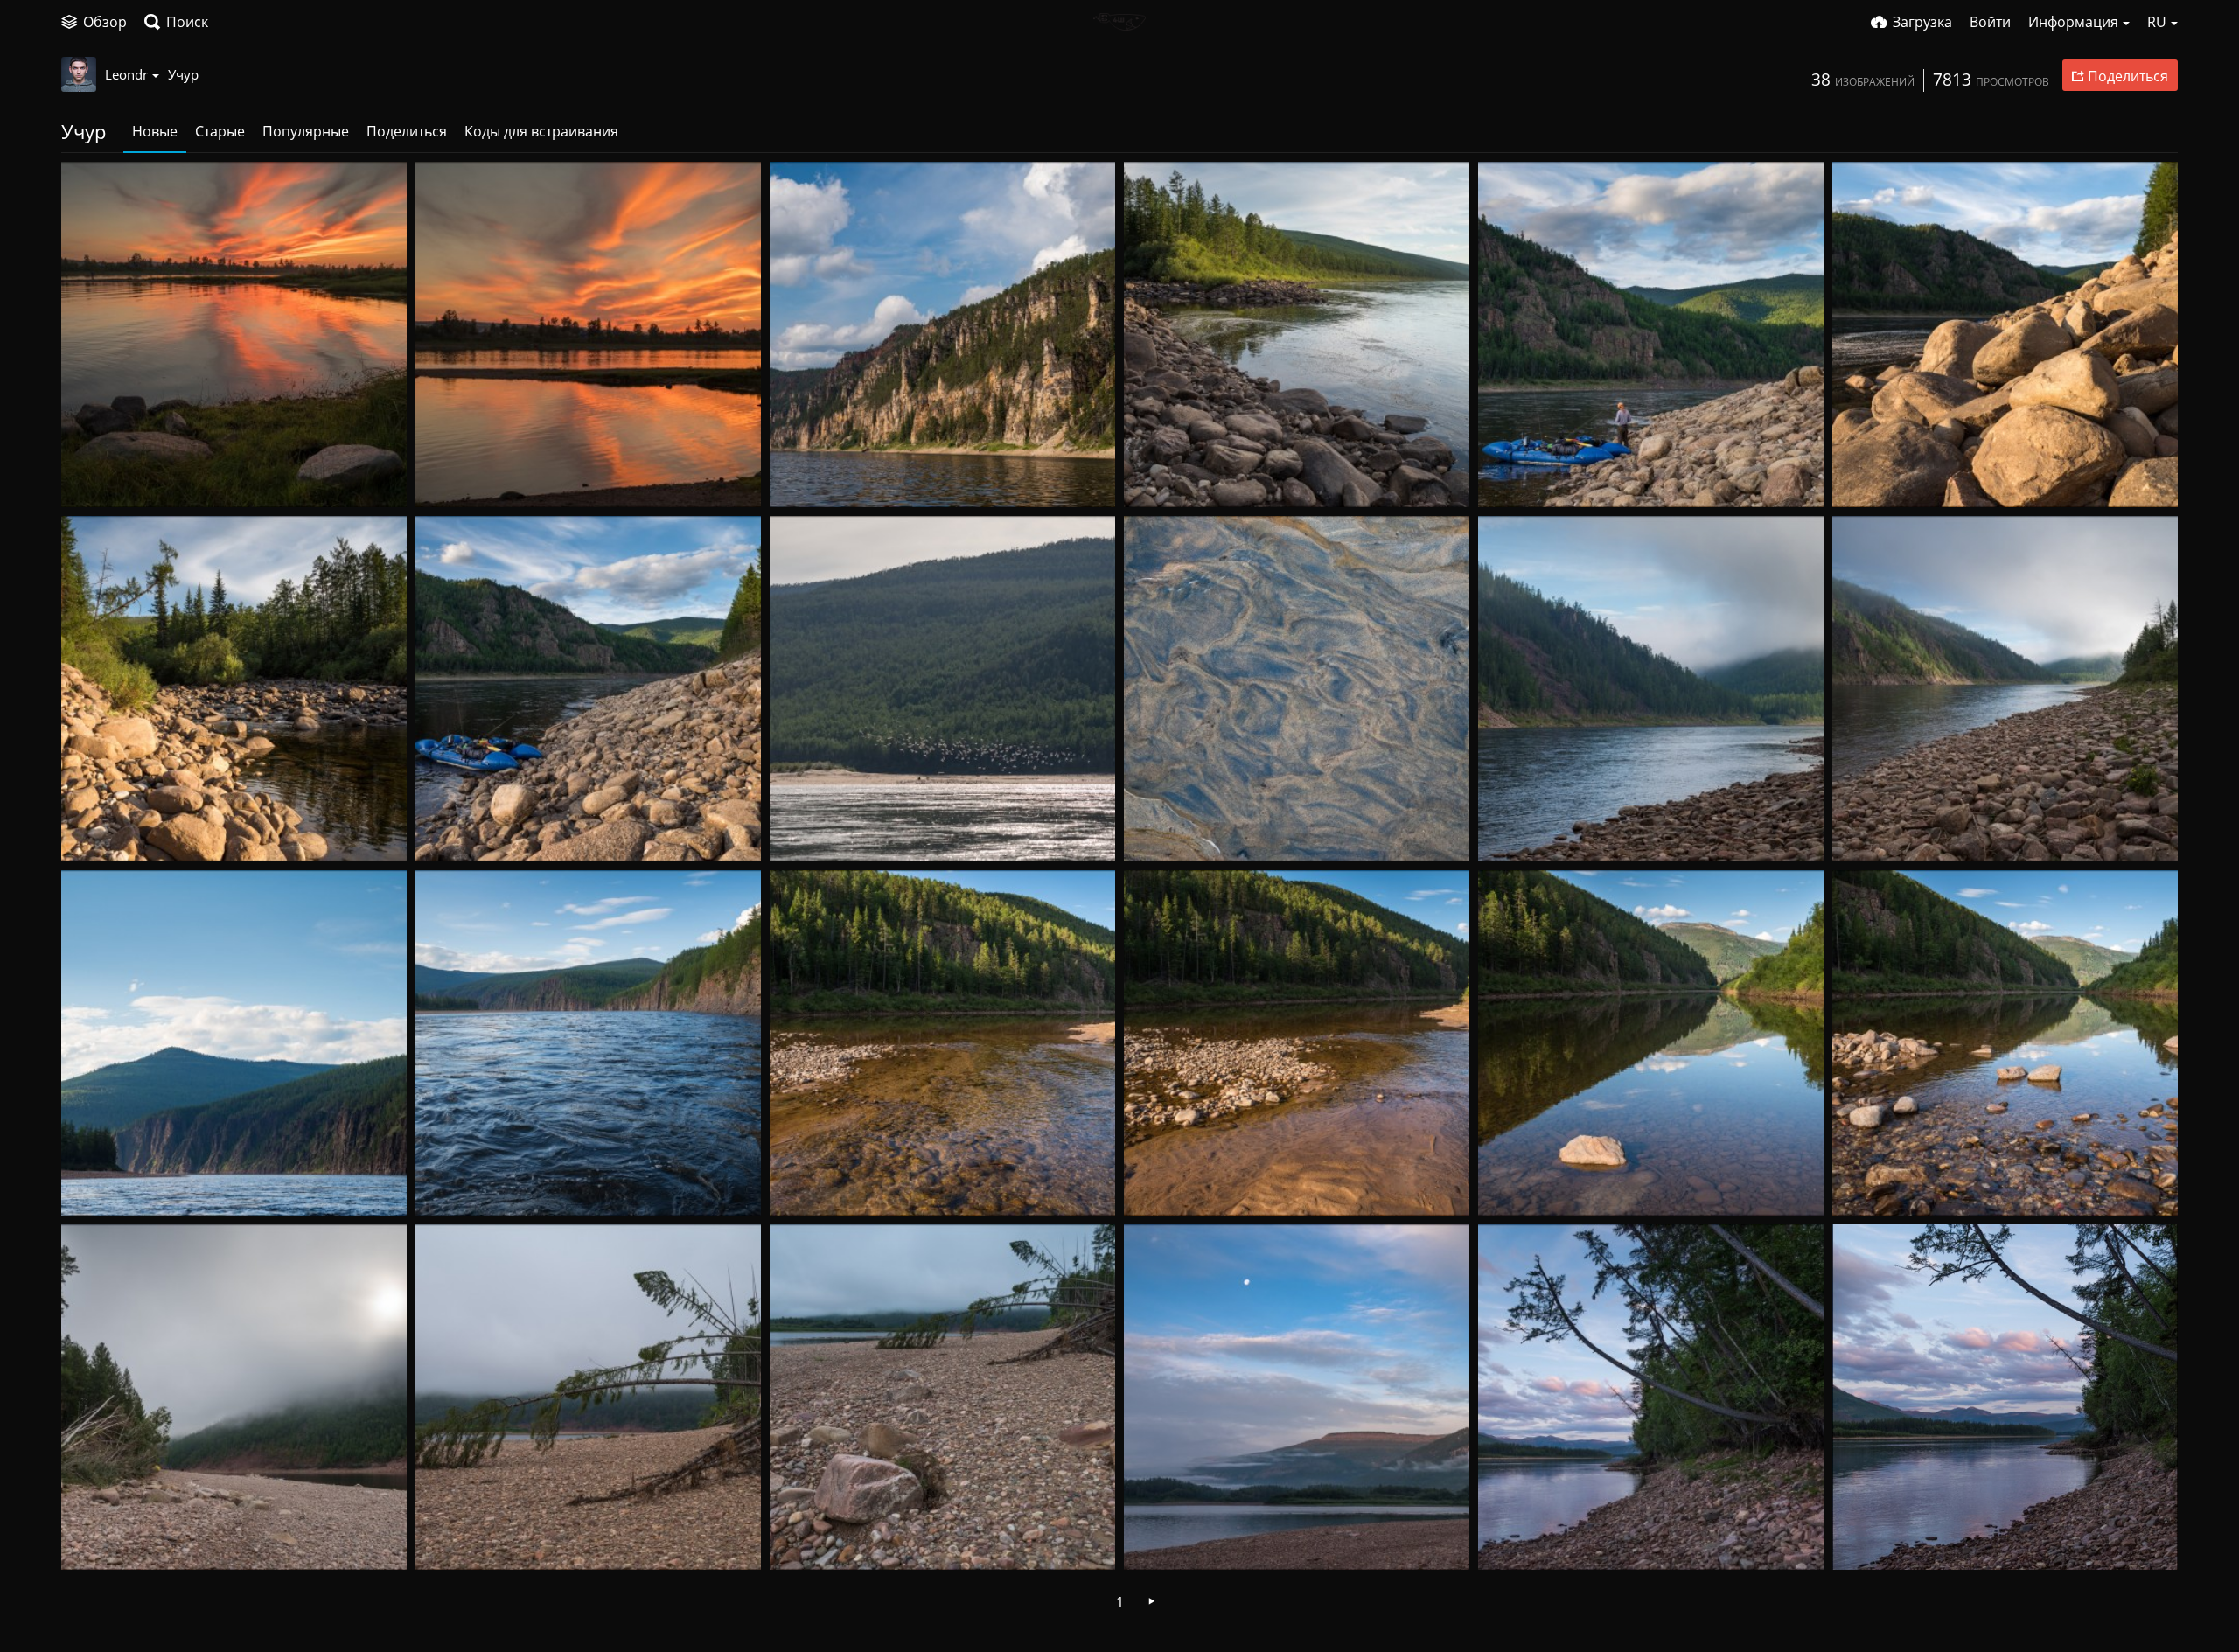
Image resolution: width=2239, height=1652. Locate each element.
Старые (220, 131)
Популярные (306, 131)
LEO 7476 (1518, 478)
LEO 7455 (1164, 1540)
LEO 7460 (1872, 1186)
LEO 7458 (101, 1540)
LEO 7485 (455, 478)
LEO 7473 (455, 832)
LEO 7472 (809, 832)
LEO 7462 (1518, 1186)
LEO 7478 (809, 478)
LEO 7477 (1164, 478)
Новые (155, 131)
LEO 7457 (455, 1540)
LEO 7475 (1872, 478)
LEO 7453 (1872, 1540)
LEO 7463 (1164, 1186)
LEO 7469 (1872, 832)
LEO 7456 (809, 1540)
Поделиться (407, 131)
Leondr (126, 74)
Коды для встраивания (541, 131)
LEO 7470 (1518, 832)
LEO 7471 (1164, 832)
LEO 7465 (455, 1186)
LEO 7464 (809, 1186)
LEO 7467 (101, 1186)
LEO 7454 (1518, 1540)
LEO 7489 (101, 478)
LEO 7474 (101, 832)
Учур (183, 74)
